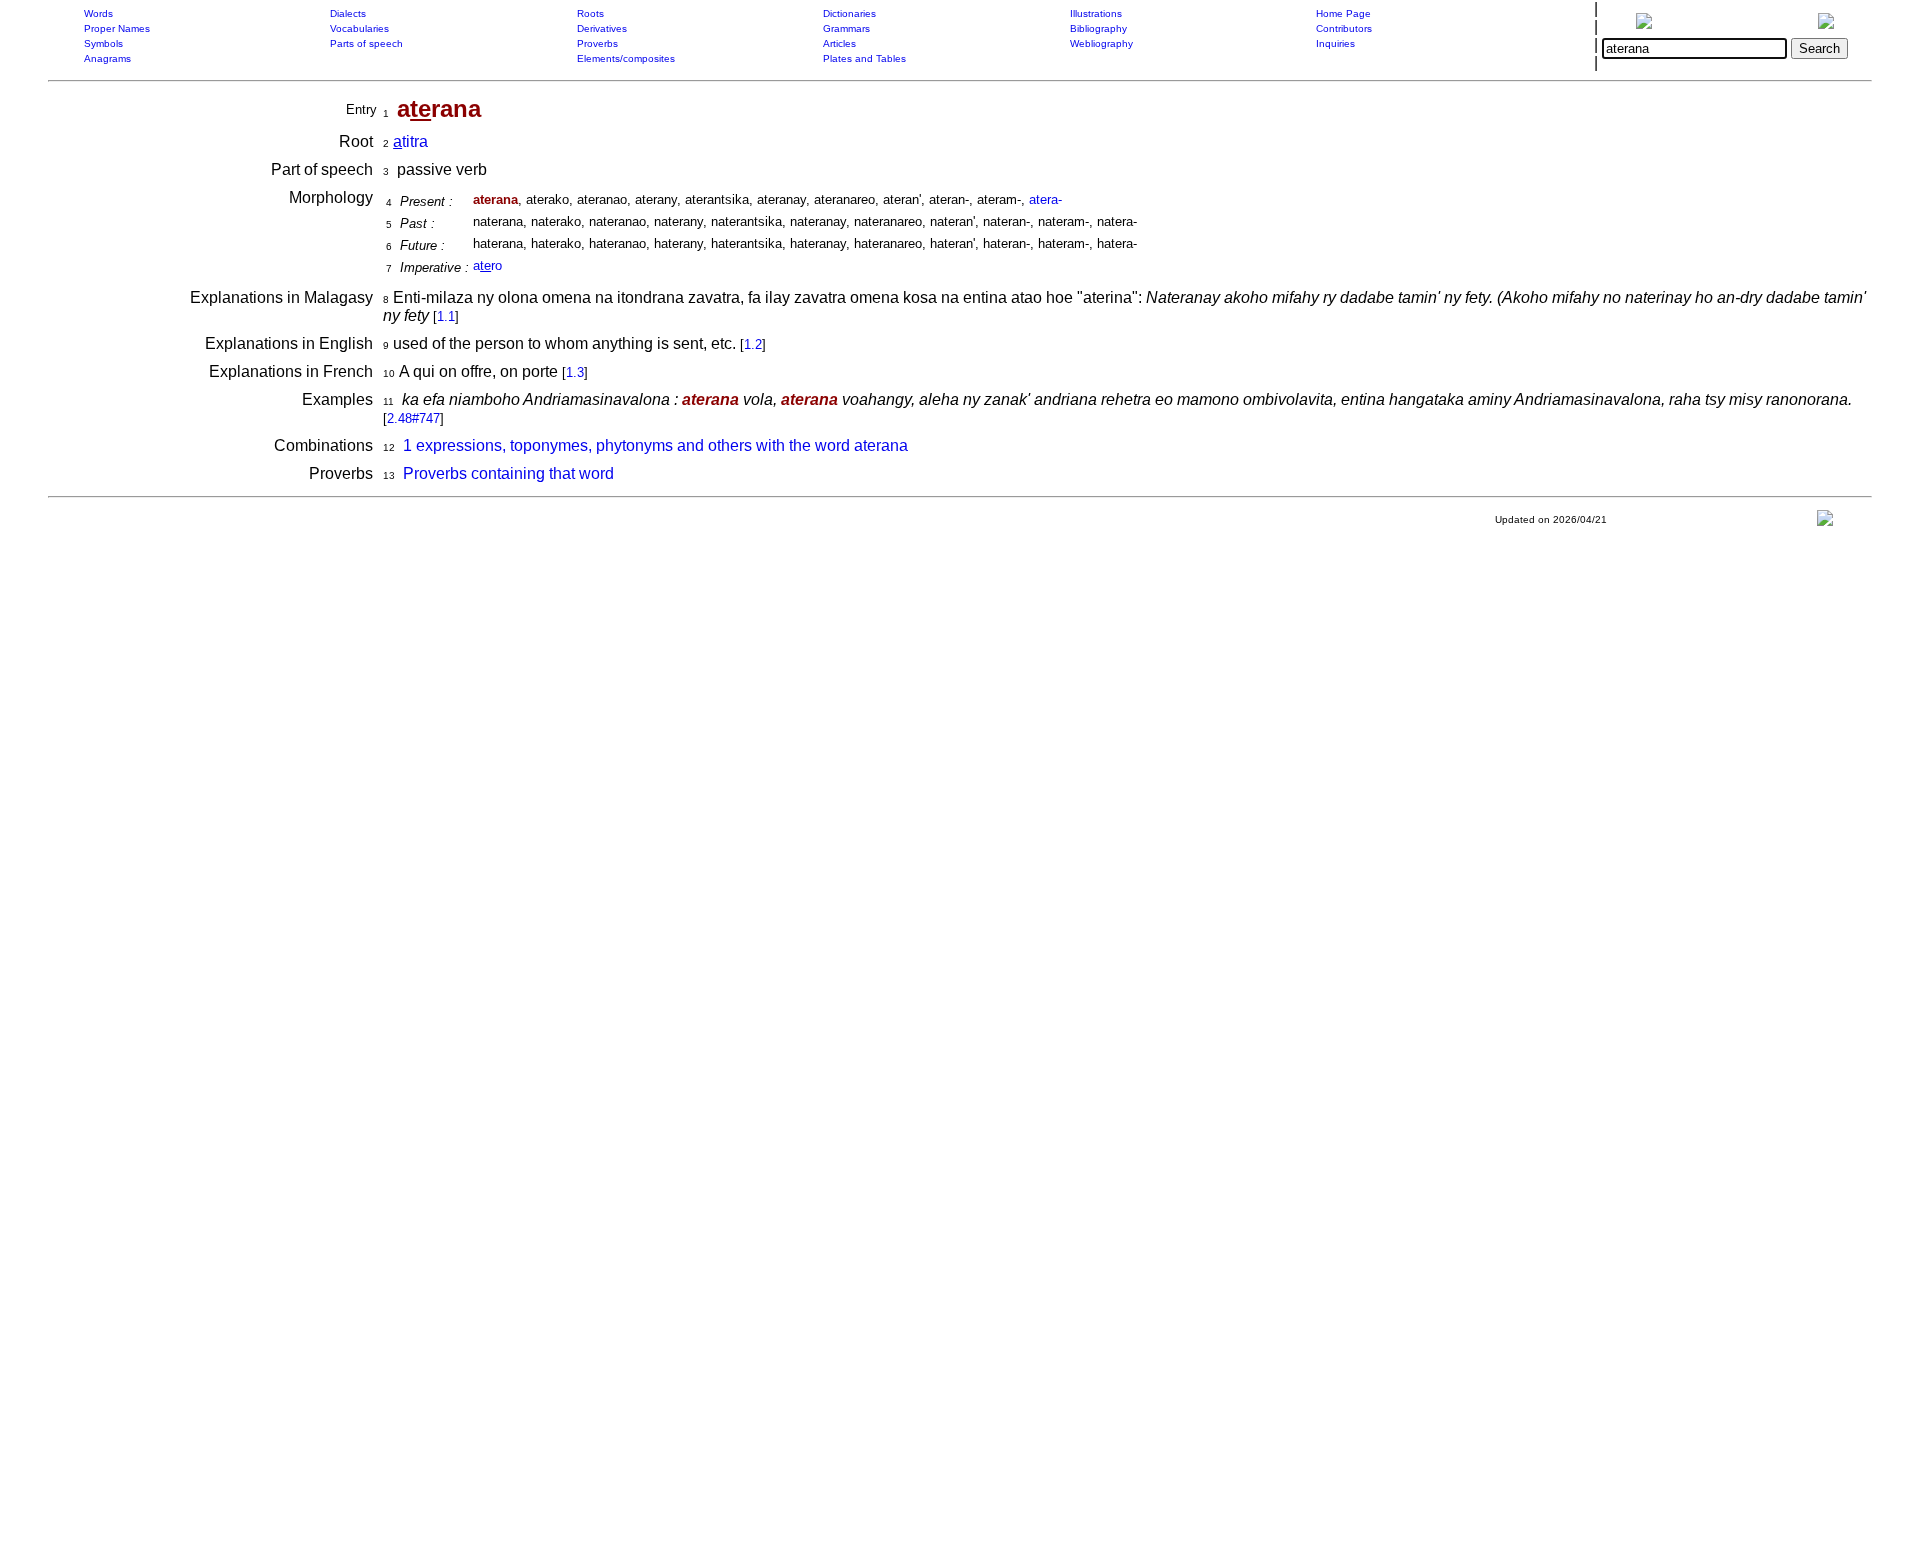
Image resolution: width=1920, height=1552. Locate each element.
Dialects (348, 13)
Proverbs (597, 43)
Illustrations (1096, 13)
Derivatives (602, 28)
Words (98, 13)
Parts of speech (366, 43)
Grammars (846, 28)
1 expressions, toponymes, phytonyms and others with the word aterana (655, 445)
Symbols (103, 43)
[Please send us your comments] (1825, 522)
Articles (839, 43)
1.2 (753, 344)
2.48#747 (413, 418)
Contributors (1344, 28)
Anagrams (107, 58)
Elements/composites (626, 58)
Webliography (1101, 43)
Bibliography (1098, 28)
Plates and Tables (864, 58)
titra (410, 141)
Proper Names (117, 28)
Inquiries (1335, 43)
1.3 (575, 372)
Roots (590, 13)
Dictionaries (849, 13)
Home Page (1343, 13)
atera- (1045, 199)
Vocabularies (359, 28)
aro (487, 265)
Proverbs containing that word (508, 473)
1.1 (446, 316)
